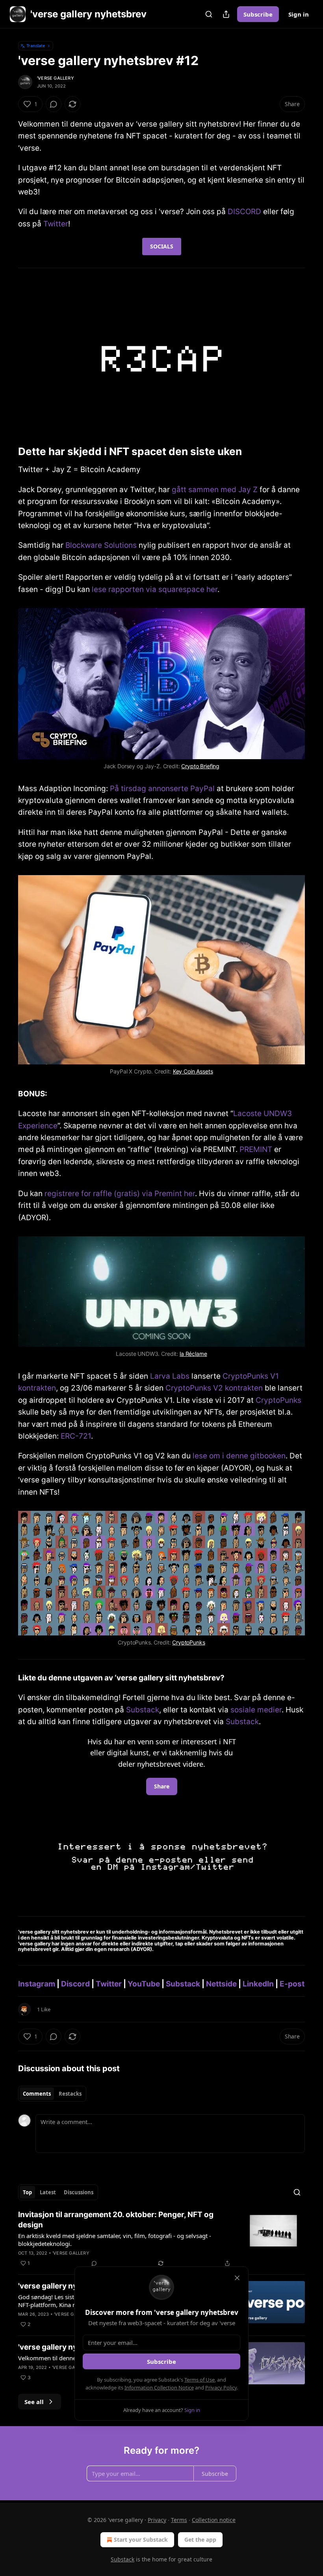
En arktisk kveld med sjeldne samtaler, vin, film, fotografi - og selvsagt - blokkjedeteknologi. (115, 2240)
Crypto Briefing (200, 766)
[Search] (209, 14)
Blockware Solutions (101, 545)
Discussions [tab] (79, 2192)
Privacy (157, 2520)
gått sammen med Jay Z (215, 490)
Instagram (37, 1984)
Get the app (200, 2540)
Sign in (299, 14)
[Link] (7, 452)
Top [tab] (27, 2192)
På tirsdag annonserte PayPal (162, 789)
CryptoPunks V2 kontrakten (214, 1388)
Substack (143, 1710)
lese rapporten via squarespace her (155, 589)
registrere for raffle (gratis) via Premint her (120, 1194)
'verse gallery (56, 78)
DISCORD (244, 212)
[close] (237, 2278)
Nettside (221, 1984)
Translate (36, 46)
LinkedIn (258, 1984)
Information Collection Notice (159, 2387)
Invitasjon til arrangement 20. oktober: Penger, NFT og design (116, 2220)
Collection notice (214, 2520)
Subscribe (258, 14)
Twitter (56, 224)
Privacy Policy (221, 2387)
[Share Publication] (226, 14)
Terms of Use (200, 2380)
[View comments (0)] (54, 104)
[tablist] (52, 2094)
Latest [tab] (48, 2192)
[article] (161, 2239)
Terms (179, 2520)
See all (34, 2402)
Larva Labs (170, 1376)
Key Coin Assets (193, 1071)
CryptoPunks (278, 1400)
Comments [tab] (37, 2094)
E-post (292, 1984)
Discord (75, 1984)
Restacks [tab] (70, 2094)
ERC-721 (76, 1436)
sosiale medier (256, 1710)
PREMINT (256, 1149)
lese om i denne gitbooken (239, 1456)
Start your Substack (141, 2540)
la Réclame (193, 1354)
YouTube (144, 1984)
